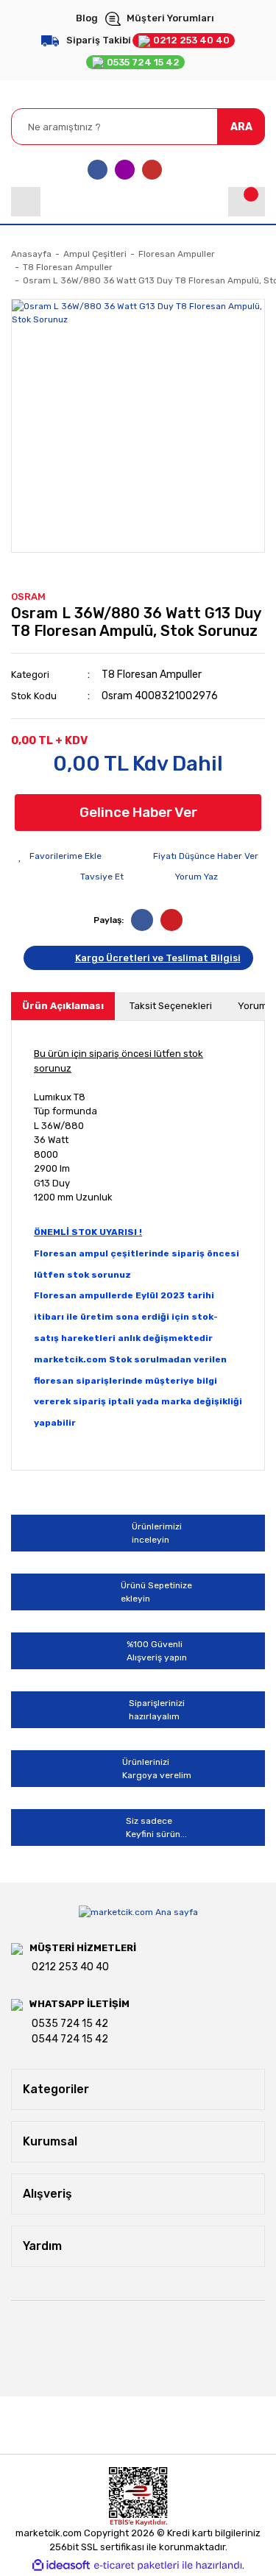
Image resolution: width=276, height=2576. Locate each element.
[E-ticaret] (137, 2566)
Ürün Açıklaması (63, 1006)
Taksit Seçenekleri (171, 1006)
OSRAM (28, 597)
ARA (241, 127)
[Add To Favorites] (60, 856)
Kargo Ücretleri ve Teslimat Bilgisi (158, 958)
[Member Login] (26, 202)
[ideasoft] (61, 2565)
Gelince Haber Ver (138, 812)
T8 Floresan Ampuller (152, 675)
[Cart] (247, 202)
